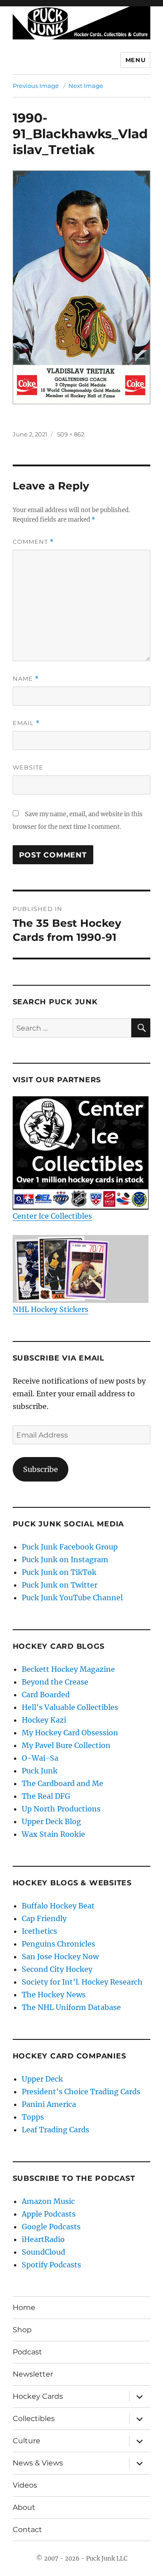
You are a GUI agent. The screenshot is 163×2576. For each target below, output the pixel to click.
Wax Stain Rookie (53, 1834)
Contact (27, 2530)
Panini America (49, 2104)
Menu (135, 60)
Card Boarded (46, 1695)
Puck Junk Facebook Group (70, 1547)
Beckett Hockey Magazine (68, 1669)
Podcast (27, 2352)
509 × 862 (71, 434)
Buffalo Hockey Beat (58, 1906)
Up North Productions (61, 1809)
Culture (26, 2441)
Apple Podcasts (49, 2214)
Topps (33, 2117)
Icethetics (39, 1931)
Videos (25, 2485)
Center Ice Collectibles (52, 1216)
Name (26, 679)
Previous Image (36, 86)
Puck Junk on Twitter (60, 1585)
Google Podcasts (51, 2227)
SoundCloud (43, 2252)
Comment (33, 542)
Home (24, 2307)
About (24, 2507)
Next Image (86, 86)
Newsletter (33, 2374)
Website (28, 767)
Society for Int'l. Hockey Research (82, 1982)
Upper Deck (42, 2079)
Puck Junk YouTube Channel (72, 1598)
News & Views (38, 2463)
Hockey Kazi (44, 1720)
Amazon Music (48, 2201)
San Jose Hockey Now (60, 1956)
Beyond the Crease (55, 1682)
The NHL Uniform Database (71, 2007)
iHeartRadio (43, 2239)
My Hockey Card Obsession (70, 1733)
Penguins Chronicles (58, 1944)
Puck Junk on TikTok (59, 1572)
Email (26, 723)
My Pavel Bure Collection (66, 1745)
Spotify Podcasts (51, 2265)
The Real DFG (46, 1796)
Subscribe (41, 1469)
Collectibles (34, 2419)
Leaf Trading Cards (55, 2130)
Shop (22, 2330)
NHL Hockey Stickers (50, 1309)
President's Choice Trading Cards (81, 2092)
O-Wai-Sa (40, 1758)
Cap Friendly (44, 1918)
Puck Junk (40, 1771)
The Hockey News (54, 1995)
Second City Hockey (57, 1969)
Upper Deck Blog (51, 1821)
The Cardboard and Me (62, 1783)
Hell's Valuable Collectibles (70, 1707)
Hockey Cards (38, 2396)
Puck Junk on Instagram (65, 1559)
